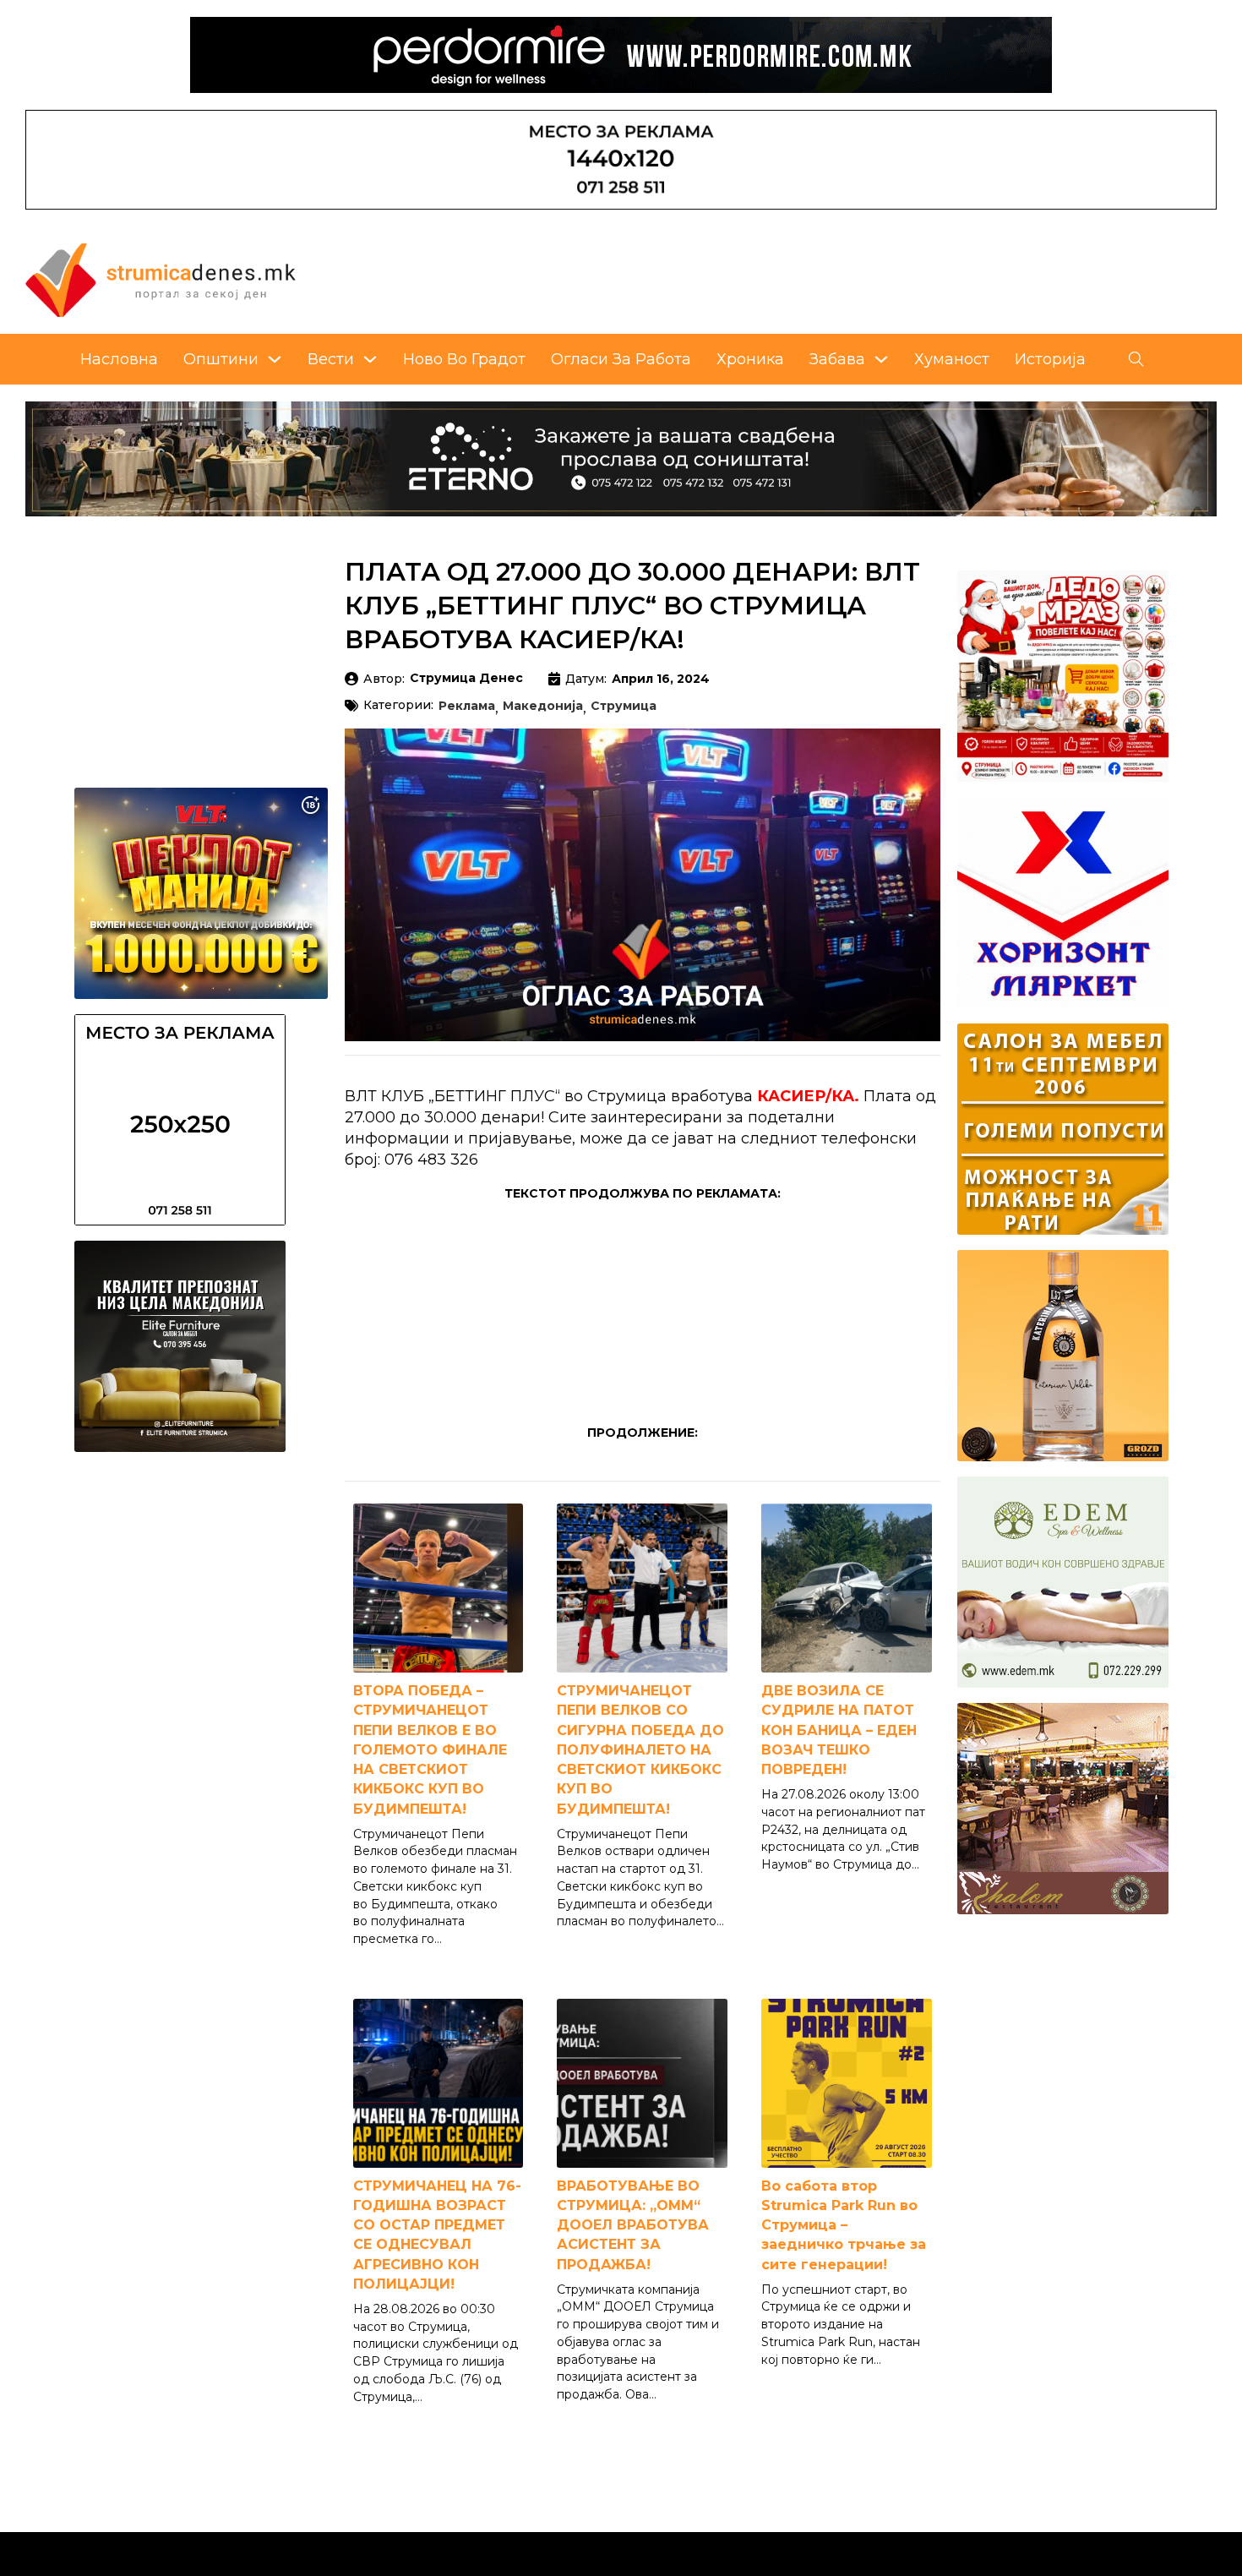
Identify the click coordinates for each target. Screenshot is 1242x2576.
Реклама (467, 707)
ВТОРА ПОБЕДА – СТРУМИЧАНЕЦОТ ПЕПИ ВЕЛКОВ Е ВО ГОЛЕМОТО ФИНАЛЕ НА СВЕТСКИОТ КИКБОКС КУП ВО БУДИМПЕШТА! (430, 1749)
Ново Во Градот (464, 359)
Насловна (119, 359)
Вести (331, 359)
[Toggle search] (1136, 359)
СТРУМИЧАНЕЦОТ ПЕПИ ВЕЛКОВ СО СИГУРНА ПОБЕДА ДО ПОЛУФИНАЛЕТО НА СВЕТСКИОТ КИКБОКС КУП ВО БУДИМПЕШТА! (640, 1749)
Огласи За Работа (621, 359)
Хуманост (952, 359)
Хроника (750, 359)
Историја (1050, 359)
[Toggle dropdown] (275, 359)
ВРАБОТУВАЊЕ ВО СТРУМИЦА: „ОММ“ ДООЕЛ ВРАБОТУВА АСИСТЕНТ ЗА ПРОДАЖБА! (633, 2225)
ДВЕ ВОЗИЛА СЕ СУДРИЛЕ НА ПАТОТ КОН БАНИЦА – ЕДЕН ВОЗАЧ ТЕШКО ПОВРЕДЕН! (839, 1730)
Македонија (543, 707)
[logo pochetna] (161, 279)
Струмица (624, 707)
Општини (221, 359)
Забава (837, 359)
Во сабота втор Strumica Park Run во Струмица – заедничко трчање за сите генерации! (844, 2225)
